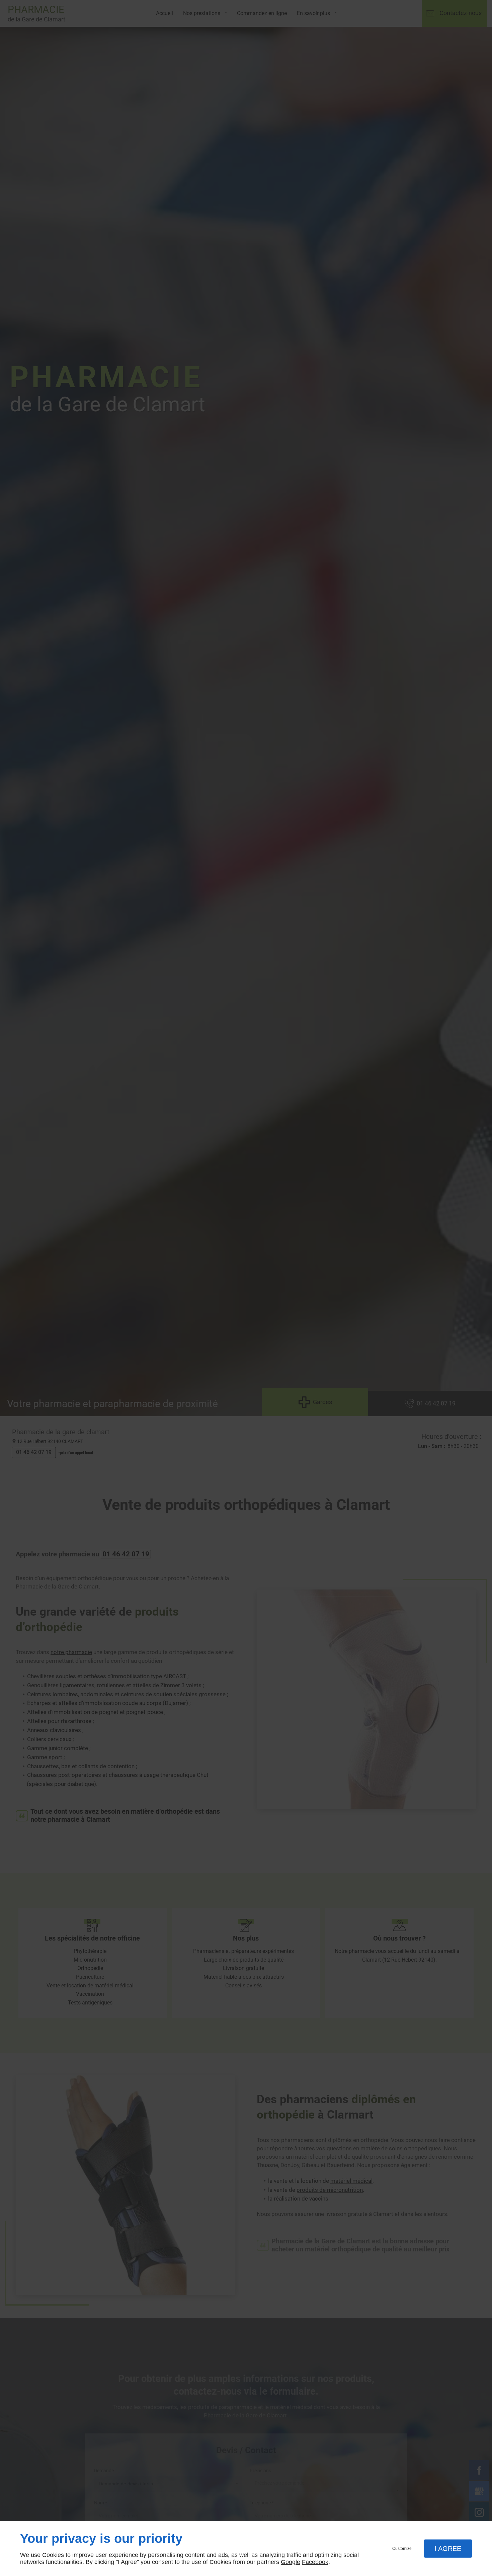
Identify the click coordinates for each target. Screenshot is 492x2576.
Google (291, 2562)
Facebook (315, 2562)
